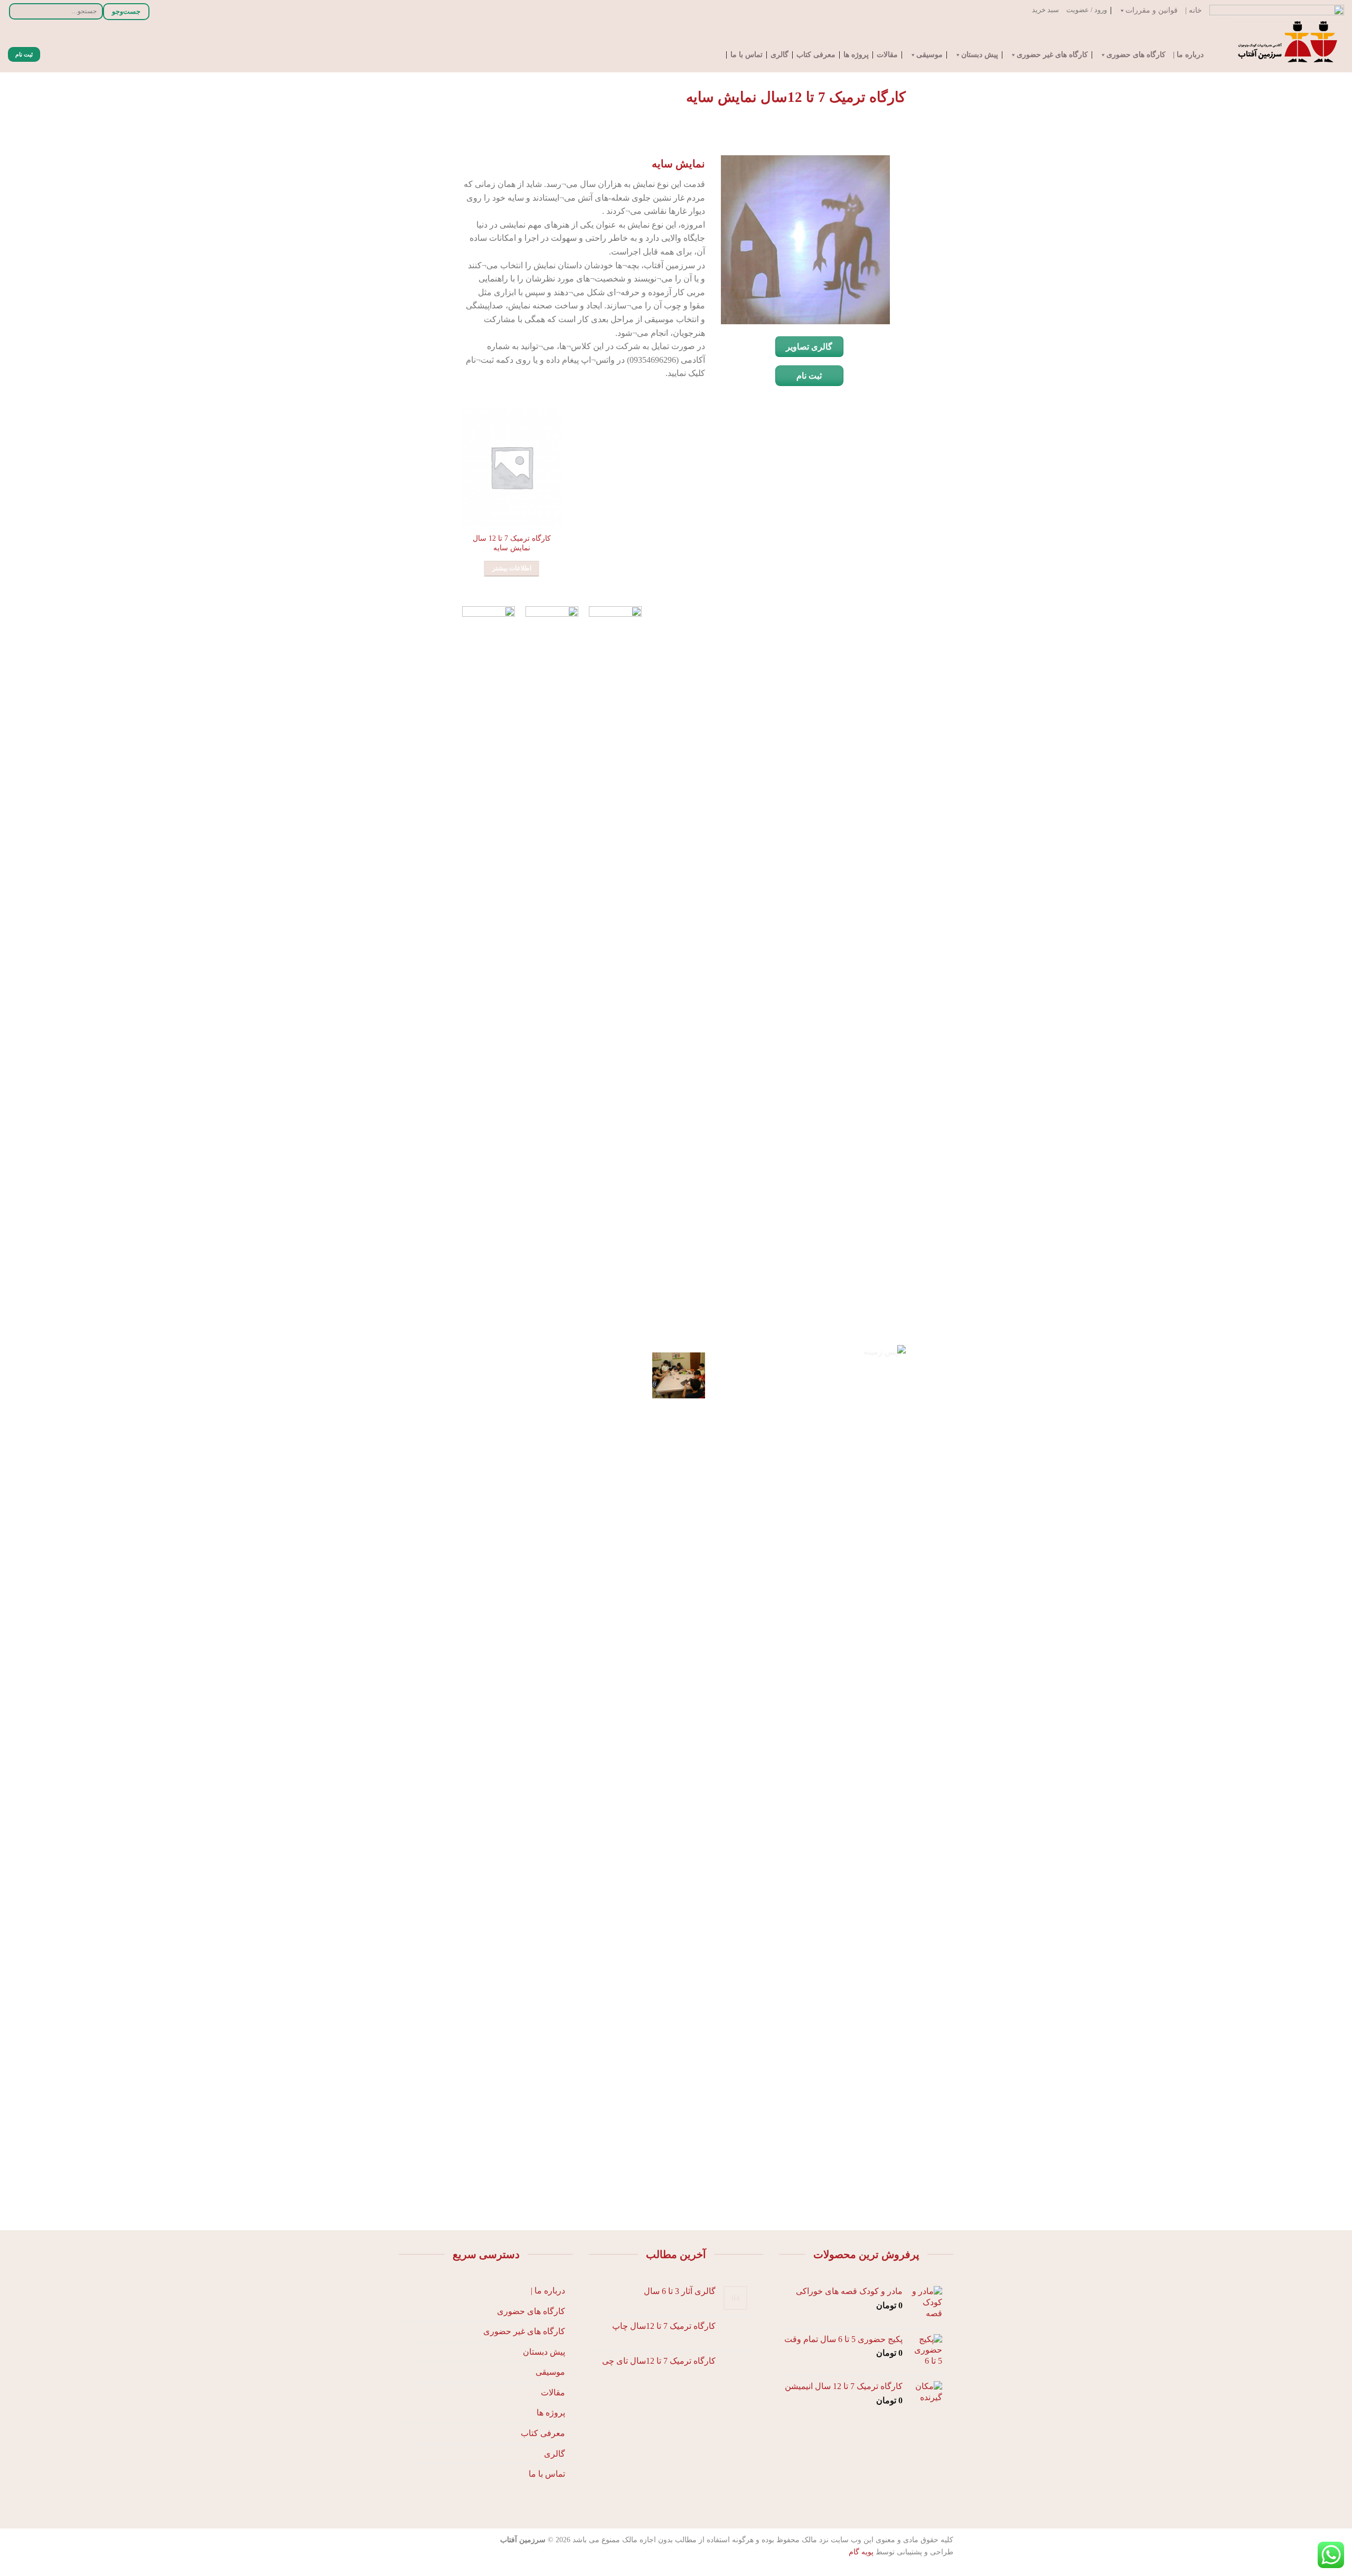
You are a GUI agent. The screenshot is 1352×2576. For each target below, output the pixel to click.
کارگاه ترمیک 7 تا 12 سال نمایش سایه (512, 543)
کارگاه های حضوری (1136, 55)
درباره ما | (1188, 55)
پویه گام (861, 2552)
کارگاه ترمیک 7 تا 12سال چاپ (664, 2326)
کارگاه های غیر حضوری (1052, 55)
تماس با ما (747, 55)
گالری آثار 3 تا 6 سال (680, 2291)
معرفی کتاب (816, 55)
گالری (780, 55)
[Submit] (18, 11)
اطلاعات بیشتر (512, 568)
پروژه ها (856, 55)
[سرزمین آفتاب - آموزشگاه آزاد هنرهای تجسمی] (1284, 46)
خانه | (1194, 11)
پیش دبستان (980, 55)
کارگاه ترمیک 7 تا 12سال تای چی (659, 2361)
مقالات (887, 55)
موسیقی (929, 55)
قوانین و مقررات (1152, 11)
